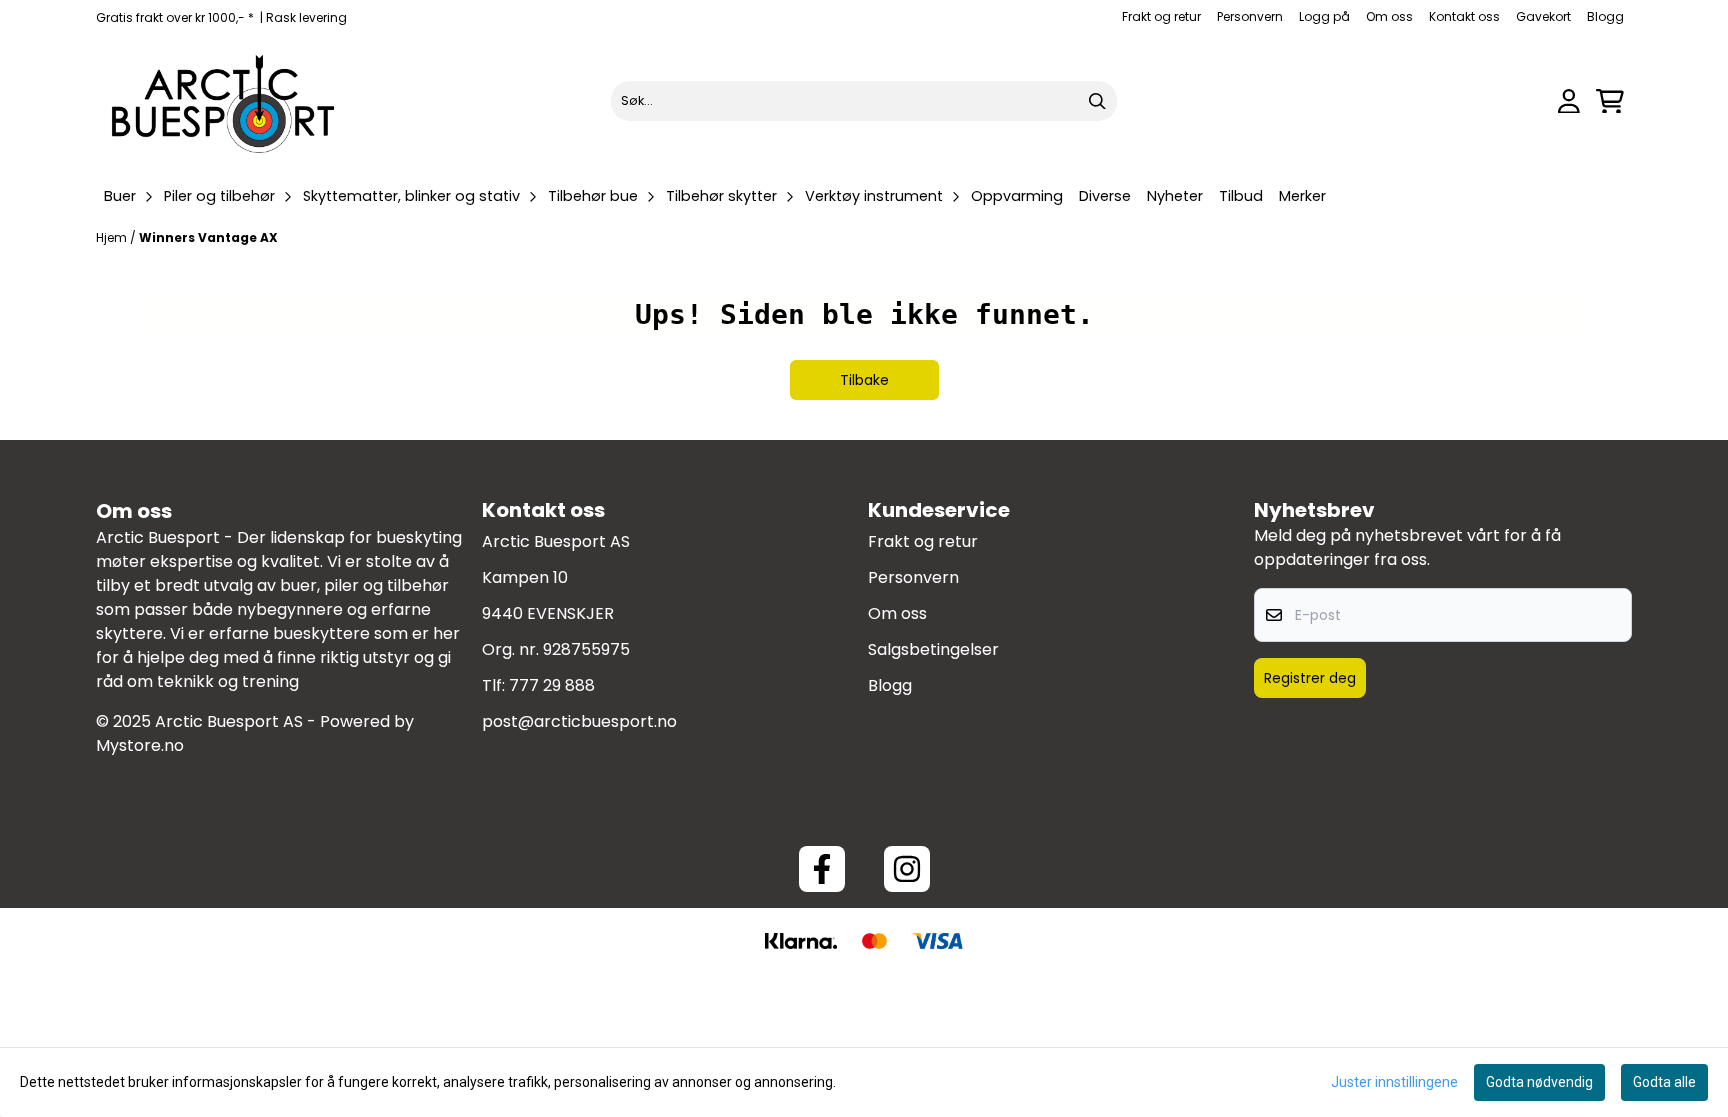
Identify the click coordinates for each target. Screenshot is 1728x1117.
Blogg (1605, 16)
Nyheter (1175, 196)
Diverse (1105, 196)
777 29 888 (552, 685)
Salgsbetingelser (933, 649)
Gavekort (1543, 16)
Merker (1302, 196)
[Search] (1097, 101)
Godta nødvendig (1539, 1082)
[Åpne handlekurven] (1610, 101)
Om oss (1389, 16)
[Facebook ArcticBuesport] (822, 869)
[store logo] (224, 101)
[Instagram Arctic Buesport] (907, 869)
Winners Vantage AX (208, 237)
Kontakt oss (1464, 16)
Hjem (113, 237)
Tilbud (1241, 196)
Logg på (1324, 16)
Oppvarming (1017, 196)
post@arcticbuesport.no (579, 721)
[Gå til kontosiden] (1569, 101)
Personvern (1250, 16)
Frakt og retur (1161, 16)
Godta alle (1664, 1082)
